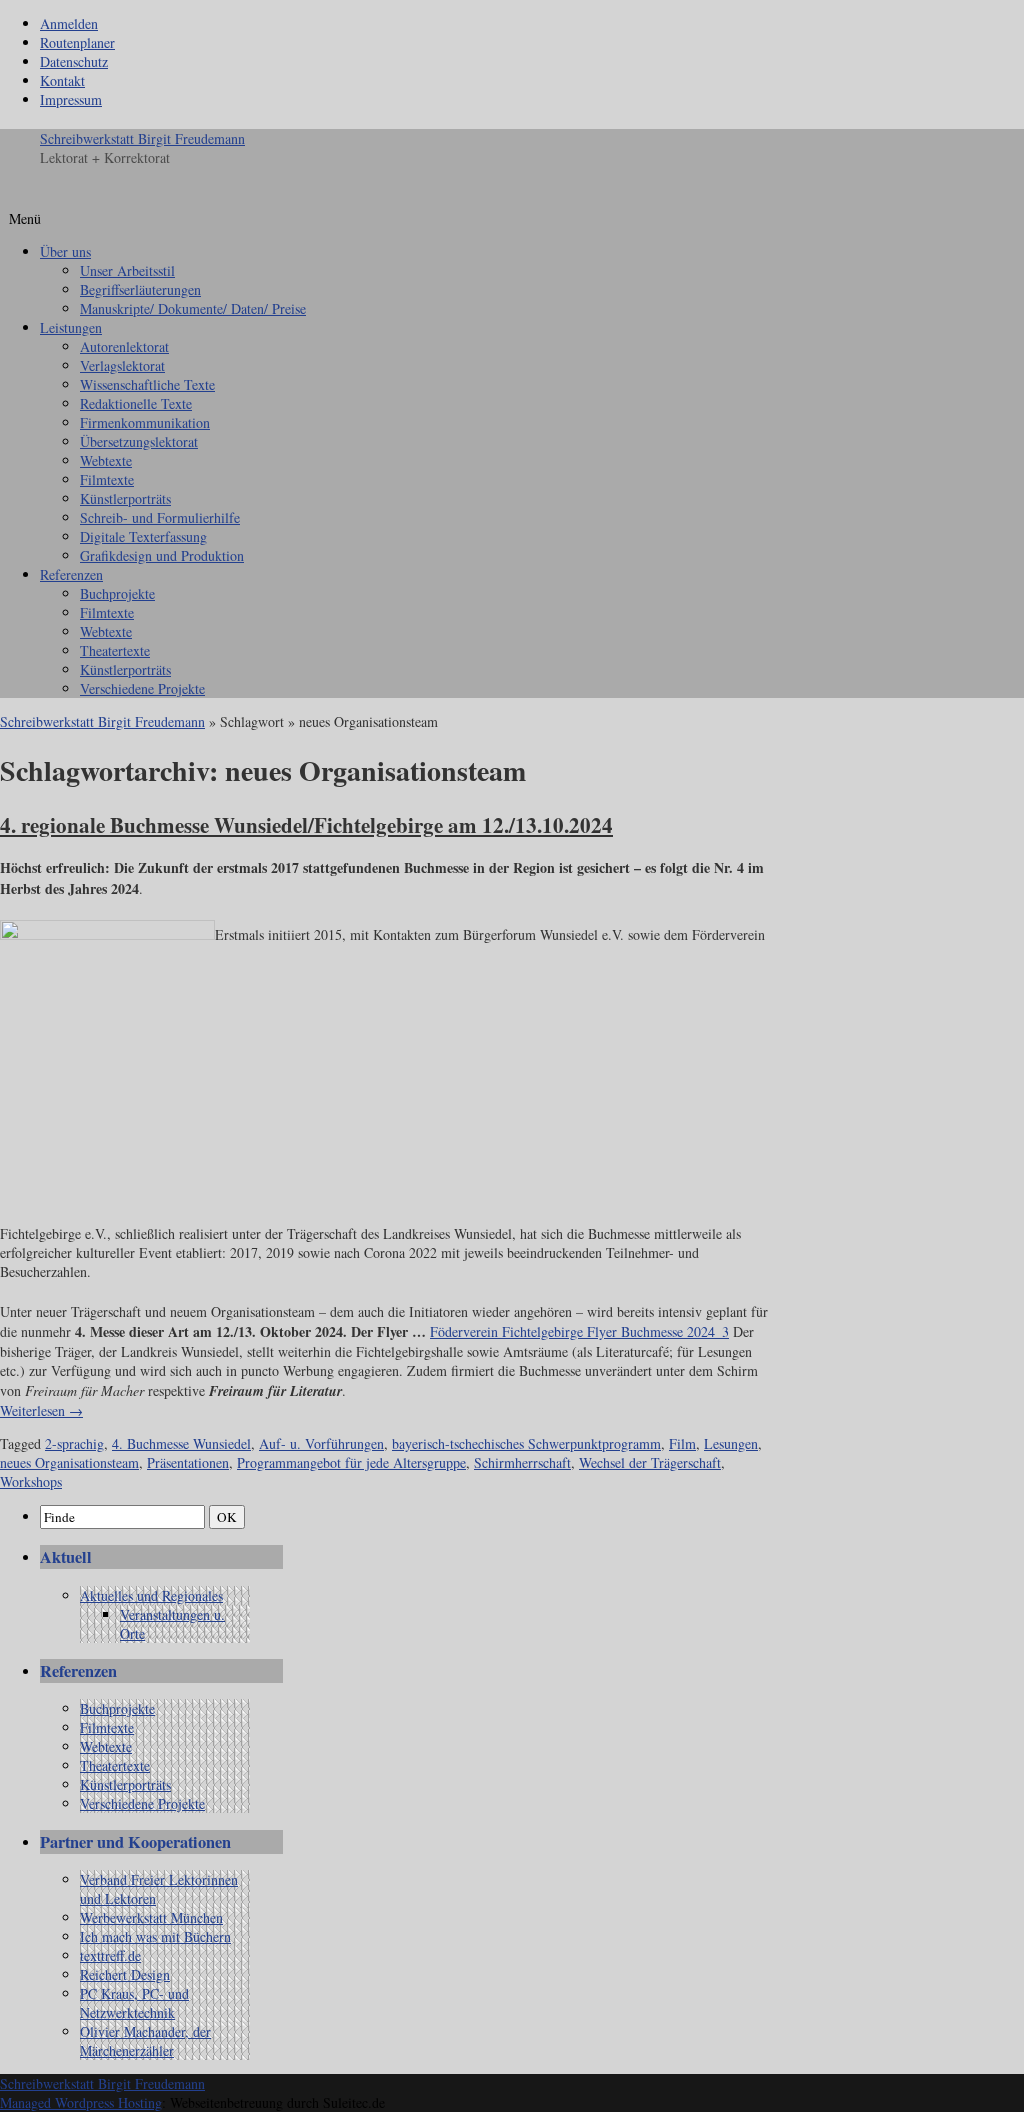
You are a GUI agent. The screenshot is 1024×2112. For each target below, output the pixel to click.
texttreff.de (110, 1955)
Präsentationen (188, 1462)
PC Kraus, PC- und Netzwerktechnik (134, 2003)
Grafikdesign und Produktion (162, 555)
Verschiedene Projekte (142, 688)
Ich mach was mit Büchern (155, 1936)
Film (682, 1443)
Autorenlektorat (124, 346)
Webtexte (106, 460)
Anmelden (69, 23)
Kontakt (62, 80)
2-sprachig (74, 1443)
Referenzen (71, 574)
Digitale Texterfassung (143, 536)
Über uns (65, 251)
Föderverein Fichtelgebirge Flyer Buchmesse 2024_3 (579, 1331)
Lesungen (731, 1443)
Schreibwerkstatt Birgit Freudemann (142, 138)
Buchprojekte (117, 593)
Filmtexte (107, 479)
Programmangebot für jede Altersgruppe (351, 1462)
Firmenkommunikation (145, 422)
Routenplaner (77, 42)
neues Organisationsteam (69, 1462)
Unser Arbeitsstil (127, 270)
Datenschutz (74, 61)
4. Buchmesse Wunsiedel (181, 1443)
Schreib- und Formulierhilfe (160, 517)
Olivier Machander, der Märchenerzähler (145, 2041)
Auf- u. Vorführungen (321, 1443)
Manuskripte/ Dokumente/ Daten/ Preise (193, 308)
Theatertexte (115, 650)
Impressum (71, 99)
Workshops (31, 1481)
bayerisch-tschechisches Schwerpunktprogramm (526, 1443)
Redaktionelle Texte (136, 403)
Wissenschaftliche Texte (147, 384)
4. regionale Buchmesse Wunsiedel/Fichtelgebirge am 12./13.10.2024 (306, 825)
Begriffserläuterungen (140, 289)
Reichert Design (125, 1974)
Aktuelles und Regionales (151, 1595)
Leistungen (71, 327)
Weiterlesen (41, 1410)
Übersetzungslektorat (139, 441)
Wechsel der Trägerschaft (650, 1462)
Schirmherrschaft (522, 1462)
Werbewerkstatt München (151, 1917)
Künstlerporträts (125, 498)
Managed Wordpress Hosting (81, 2102)
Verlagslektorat (122, 365)
